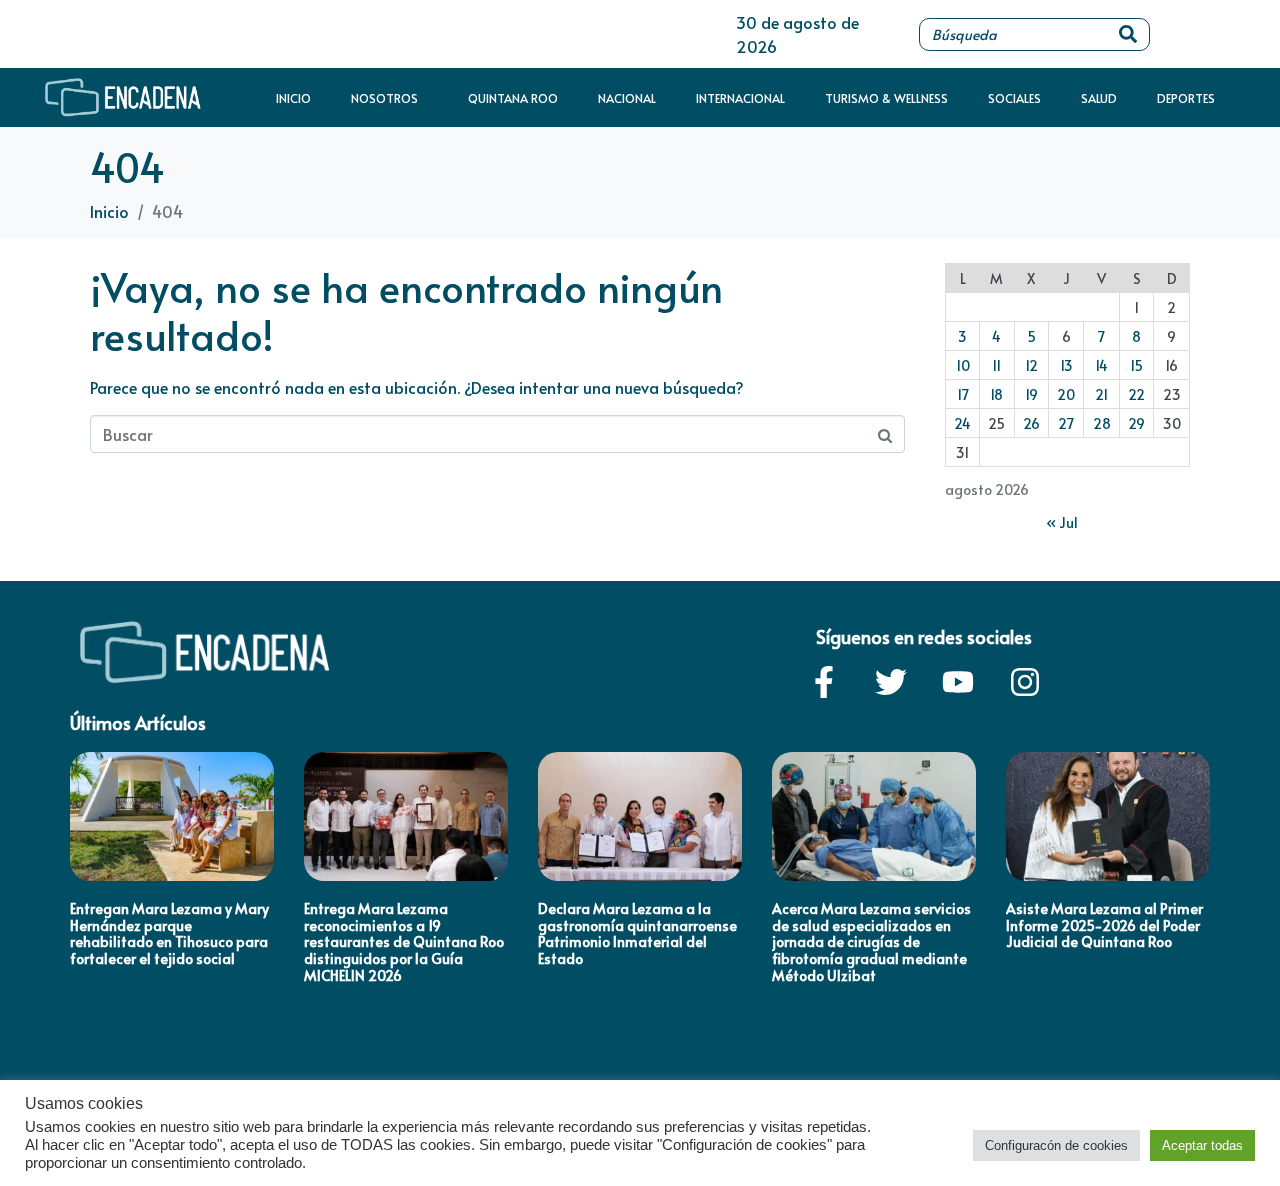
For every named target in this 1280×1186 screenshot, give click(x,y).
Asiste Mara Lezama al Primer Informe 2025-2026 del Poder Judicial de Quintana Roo (1104, 925)
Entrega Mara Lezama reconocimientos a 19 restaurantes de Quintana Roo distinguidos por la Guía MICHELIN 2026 (404, 942)
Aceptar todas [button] (1202, 1145)
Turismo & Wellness (886, 98)
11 (996, 365)
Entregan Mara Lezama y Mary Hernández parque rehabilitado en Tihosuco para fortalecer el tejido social (169, 933)
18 (996, 394)
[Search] (1128, 34)
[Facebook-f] (824, 682)
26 (1031, 423)
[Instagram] (1025, 682)
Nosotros (384, 98)
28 (1102, 423)
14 (1101, 365)
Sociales (1014, 98)
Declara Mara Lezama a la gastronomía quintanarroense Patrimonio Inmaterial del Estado (637, 933)
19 (1031, 394)
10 (963, 365)
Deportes (1186, 98)
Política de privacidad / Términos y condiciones (224, 1011)
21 (1101, 394)
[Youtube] (958, 682)
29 (1136, 423)
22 (1136, 394)
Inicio (293, 98)
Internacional (740, 98)
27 (1066, 423)
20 (1066, 394)
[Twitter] (891, 682)
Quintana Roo (513, 98)
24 (962, 423)
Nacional (627, 98)
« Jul (1062, 522)
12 (1031, 365)
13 (1066, 365)
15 (1136, 365)
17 (963, 394)
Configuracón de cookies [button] (1056, 1145)
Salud (1099, 98)
